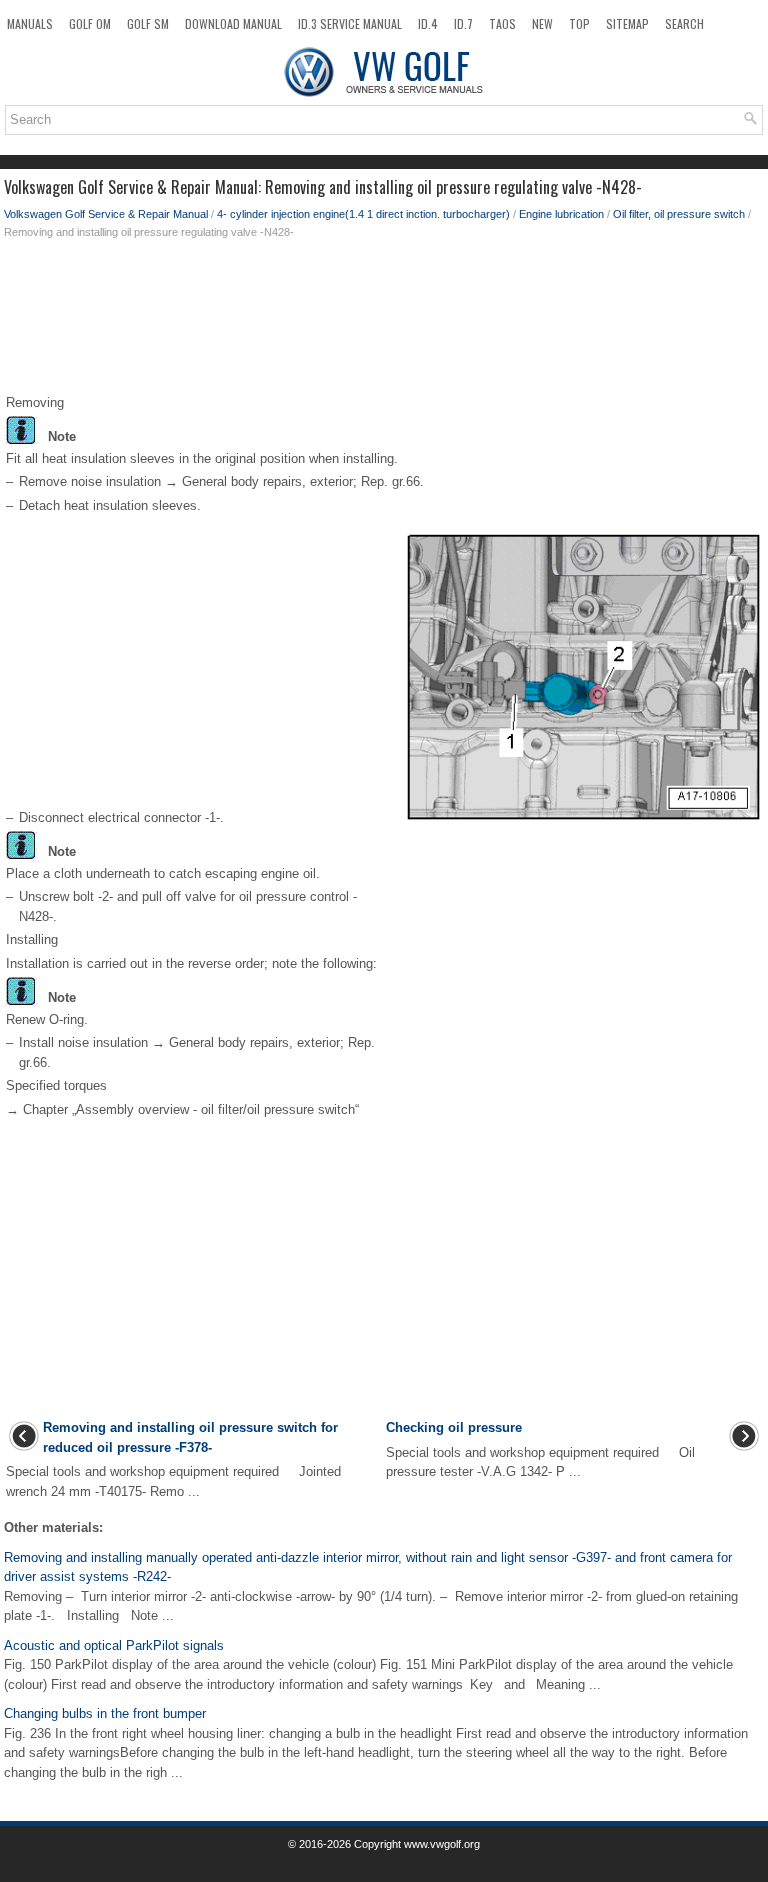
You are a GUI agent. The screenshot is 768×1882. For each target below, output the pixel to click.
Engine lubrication (561, 214)
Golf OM (90, 23)
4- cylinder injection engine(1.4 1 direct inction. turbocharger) (363, 214)
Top (579, 23)
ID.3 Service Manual (350, 23)
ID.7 (463, 23)
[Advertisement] (384, 321)
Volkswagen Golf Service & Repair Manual (106, 214)
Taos (502, 23)
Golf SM (148, 23)
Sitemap (627, 23)
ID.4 (428, 23)
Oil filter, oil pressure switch (679, 214)
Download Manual (233, 23)
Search (684, 23)
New (542, 23)
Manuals (30, 23)
